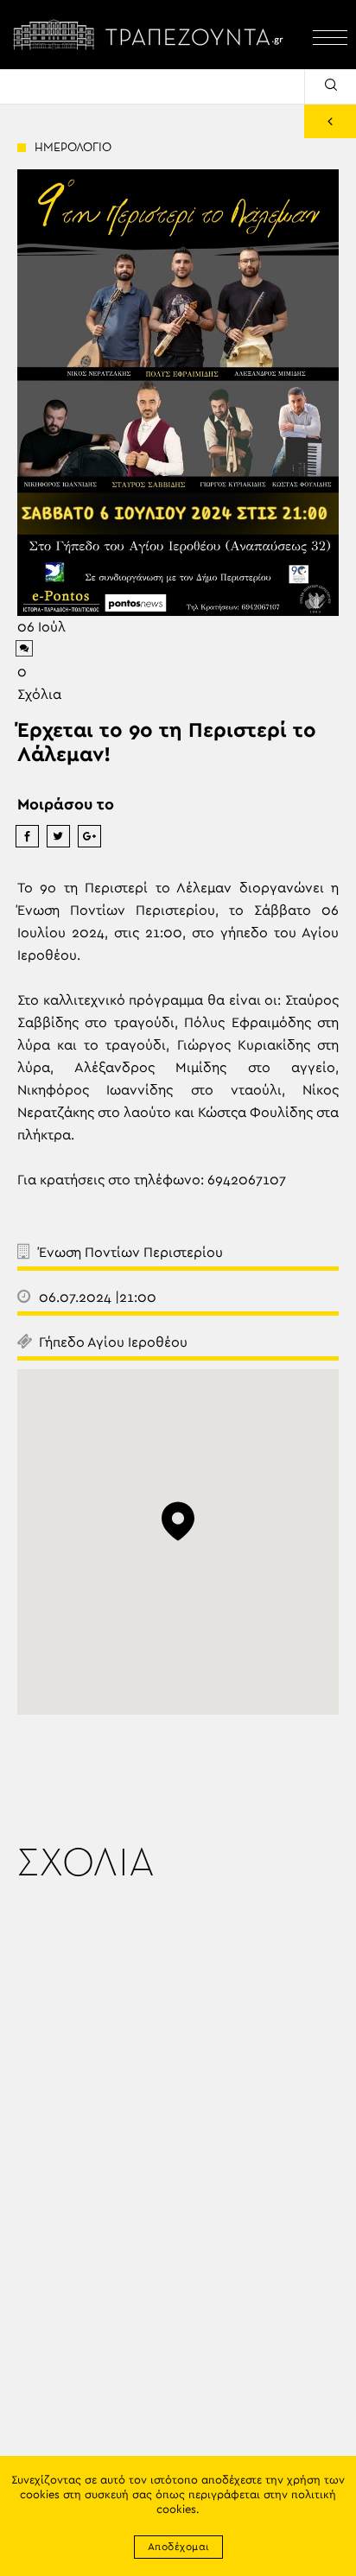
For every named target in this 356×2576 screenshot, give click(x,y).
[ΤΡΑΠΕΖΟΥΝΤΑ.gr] (152, 35)
